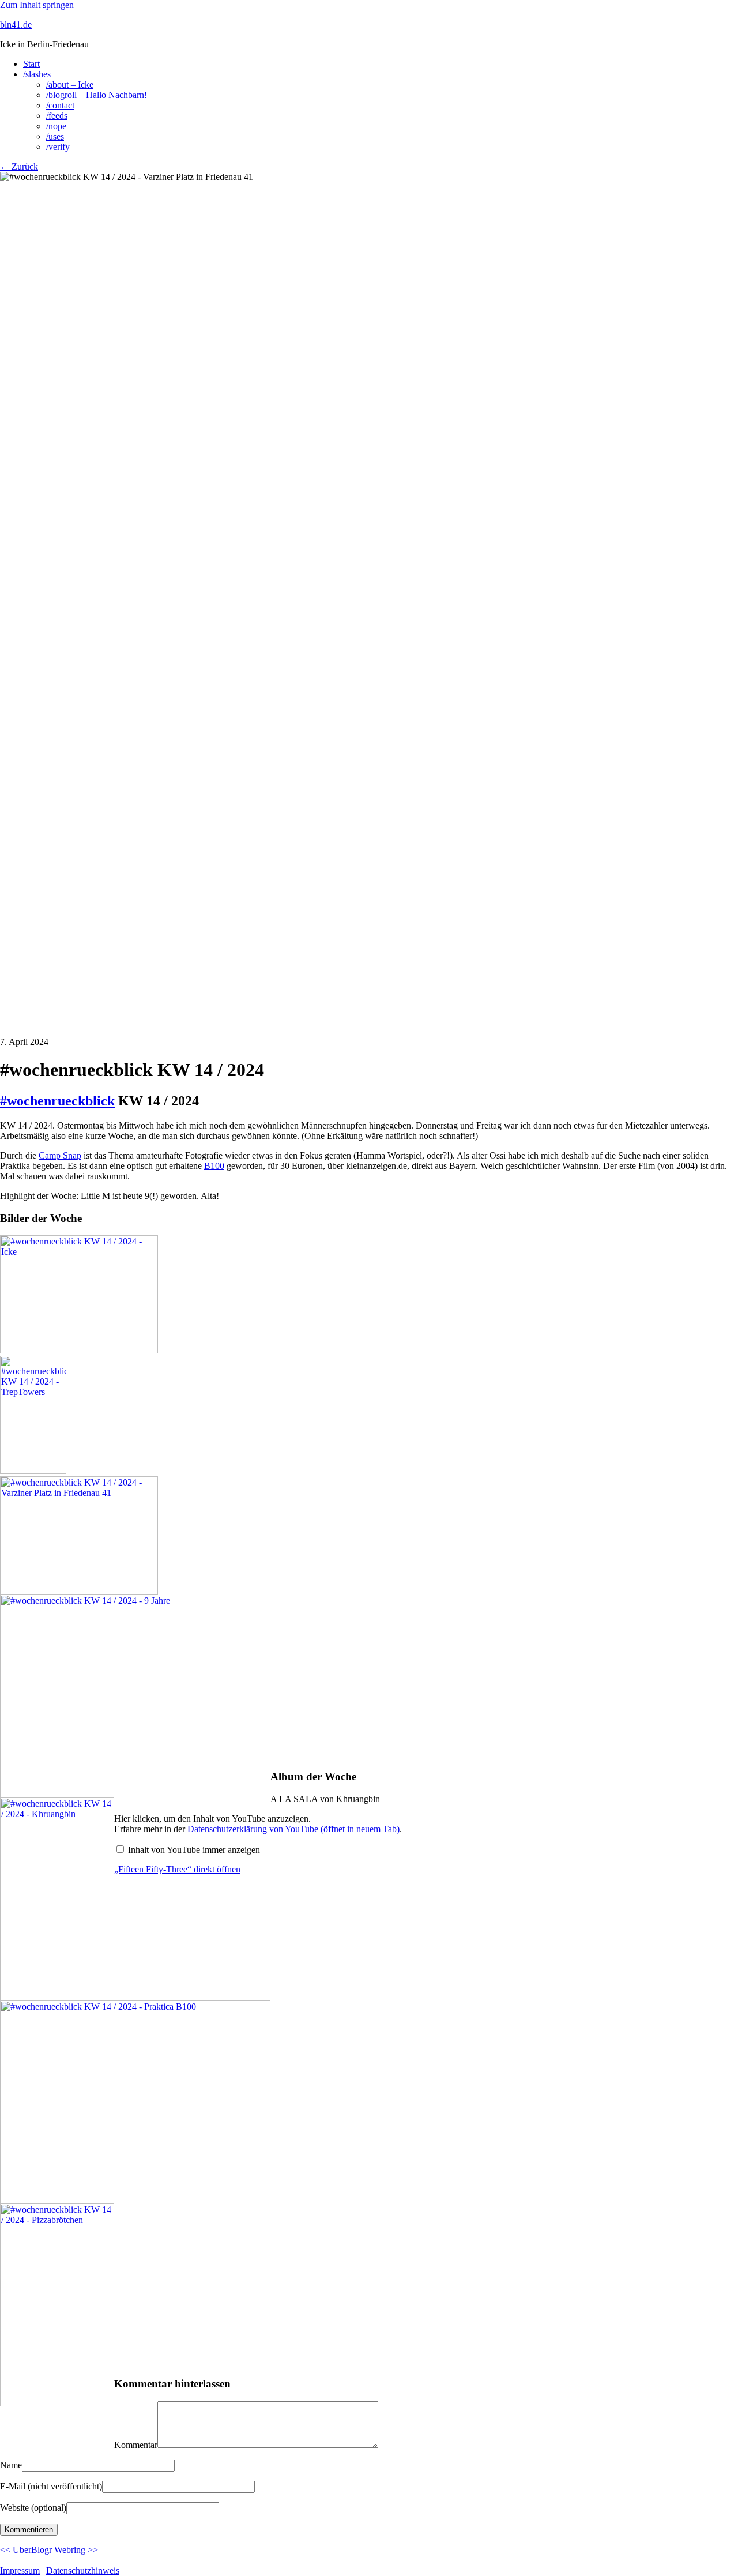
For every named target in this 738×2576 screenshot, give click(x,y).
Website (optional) (33, 2508)
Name (11, 2465)
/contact (60, 105)
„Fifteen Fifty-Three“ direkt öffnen (177, 1869)
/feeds (57, 116)
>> (93, 2550)
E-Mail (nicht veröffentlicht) (51, 2486)
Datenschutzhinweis (83, 2571)
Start (31, 64)
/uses (55, 136)
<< (5, 2550)
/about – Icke (70, 84)
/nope (56, 126)
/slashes (37, 74)
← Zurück (19, 166)
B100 (214, 1166)
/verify (58, 147)
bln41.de (16, 25)
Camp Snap (60, 1155)
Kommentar (136, 2445)
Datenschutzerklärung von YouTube (293, 1829)
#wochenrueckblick (57, 1101)
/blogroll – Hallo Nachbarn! (97, 95)
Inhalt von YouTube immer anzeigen (194, 1850)
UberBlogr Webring (49, 2550)
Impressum (20, 2571)
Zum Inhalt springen (37, 5)
